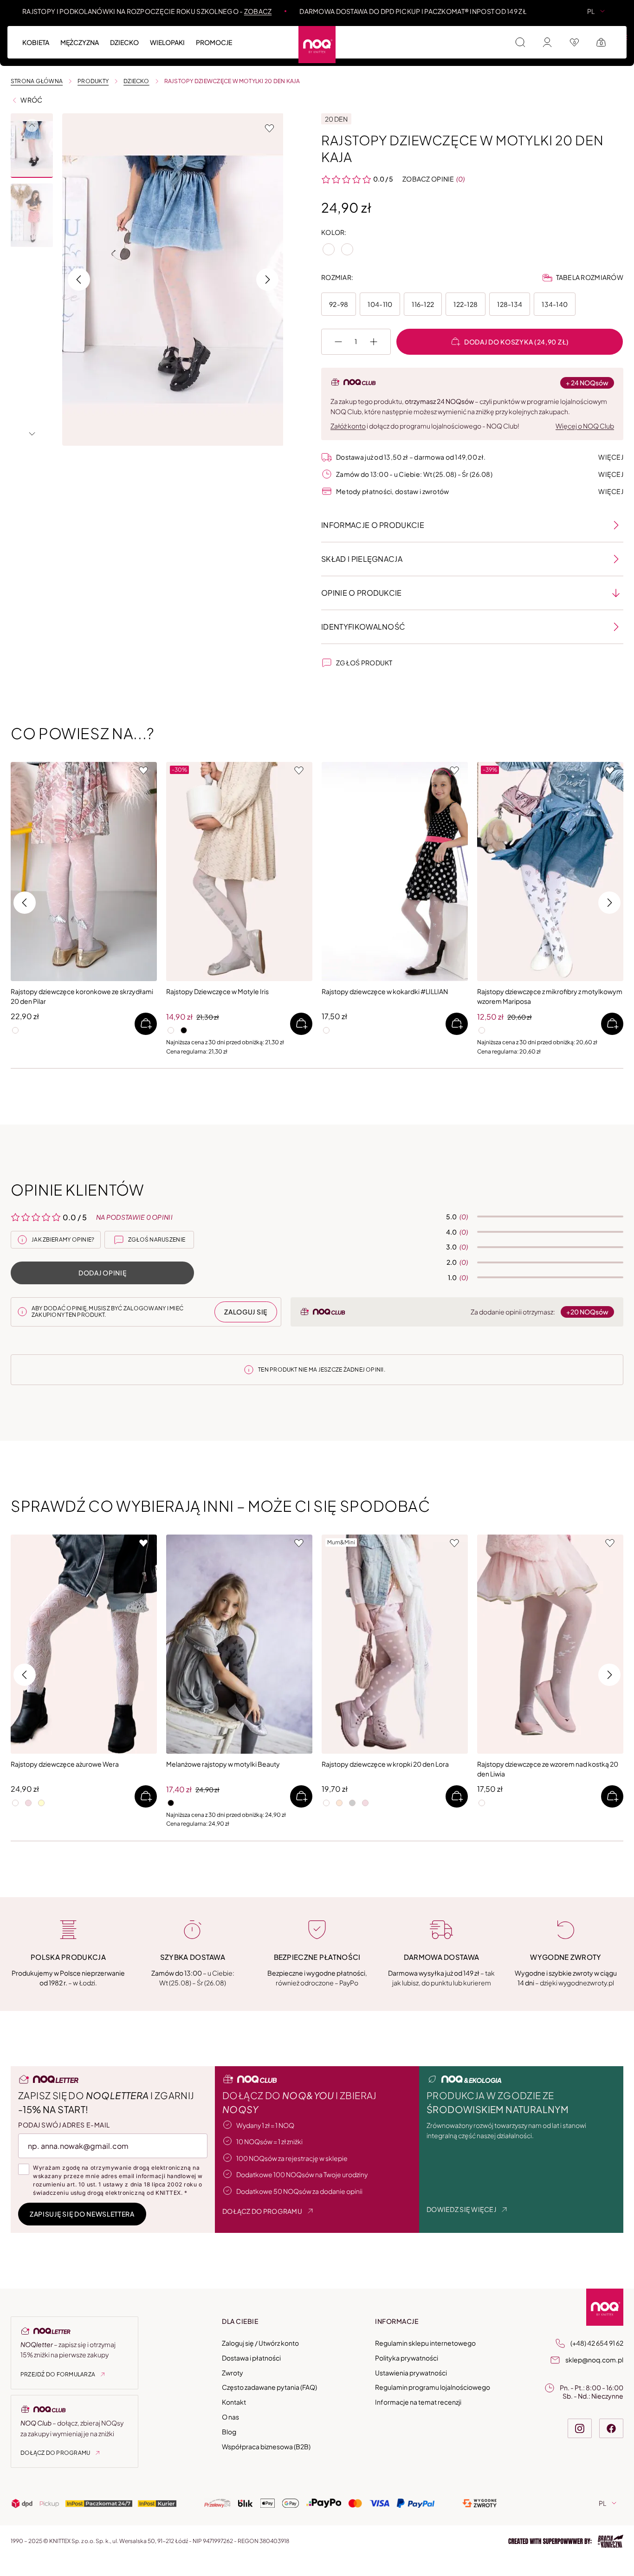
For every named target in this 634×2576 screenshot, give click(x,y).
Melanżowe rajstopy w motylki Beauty (223, 1764)
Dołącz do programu (55, 2453)
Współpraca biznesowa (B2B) (266, 2446)
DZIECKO (136, 81)
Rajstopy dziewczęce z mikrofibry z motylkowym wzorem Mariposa (550, 996)
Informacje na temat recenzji (418, 2402)
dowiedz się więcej (461, 2209)
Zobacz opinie (428, 179)
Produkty (93, 81)
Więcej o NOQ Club (585, 426)
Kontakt (234, 2402)
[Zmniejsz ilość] (338, 342)
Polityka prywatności (407, 2358)
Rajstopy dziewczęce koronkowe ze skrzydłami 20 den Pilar (82, 996)
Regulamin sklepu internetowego (425, 2343)
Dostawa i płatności (251, 2358)
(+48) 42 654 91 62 (597, 2343)
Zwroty (233, 2373)
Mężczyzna (80, 42)
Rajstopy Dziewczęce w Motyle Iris (217, 991)
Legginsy (419, 37)
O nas (230, 2417)
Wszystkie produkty (58, 37)
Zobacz (258, 11)
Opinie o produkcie (362, 593)
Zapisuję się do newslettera (82, 2214)
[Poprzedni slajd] (32, 125)
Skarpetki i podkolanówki (248, 37)
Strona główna (37, 81)
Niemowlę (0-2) (280, 37)
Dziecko (124, 42)
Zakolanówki (488, 37)
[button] (32, 146)
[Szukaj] (520, 42)
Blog (229, 2432)
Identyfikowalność (363, 627)
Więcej (611, 457)
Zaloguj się (246, 1312)
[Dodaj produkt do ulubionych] (269, 128)
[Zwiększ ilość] (374, 342)
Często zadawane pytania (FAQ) (269, 2387)
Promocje (214, 42)
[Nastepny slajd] (32, 434)
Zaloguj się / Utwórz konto (260, 2343)
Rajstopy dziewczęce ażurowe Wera (65, 1764)
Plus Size (461, 37)
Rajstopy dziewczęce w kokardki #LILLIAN (385, 991)
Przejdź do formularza (58, 2374)
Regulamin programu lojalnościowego (433, 2387)
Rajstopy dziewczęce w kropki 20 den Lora (385, 1764)
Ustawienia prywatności (411, 2373)
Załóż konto (348, 426)
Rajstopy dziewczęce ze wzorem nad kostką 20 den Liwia (548, 1769)
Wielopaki (505, 37)
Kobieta (36, 42)
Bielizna (378, 37)
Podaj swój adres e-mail (64, 2125)
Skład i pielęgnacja (362, 559)
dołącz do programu (262, 2211)
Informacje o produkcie (373, 525)
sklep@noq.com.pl (594, 2360)
